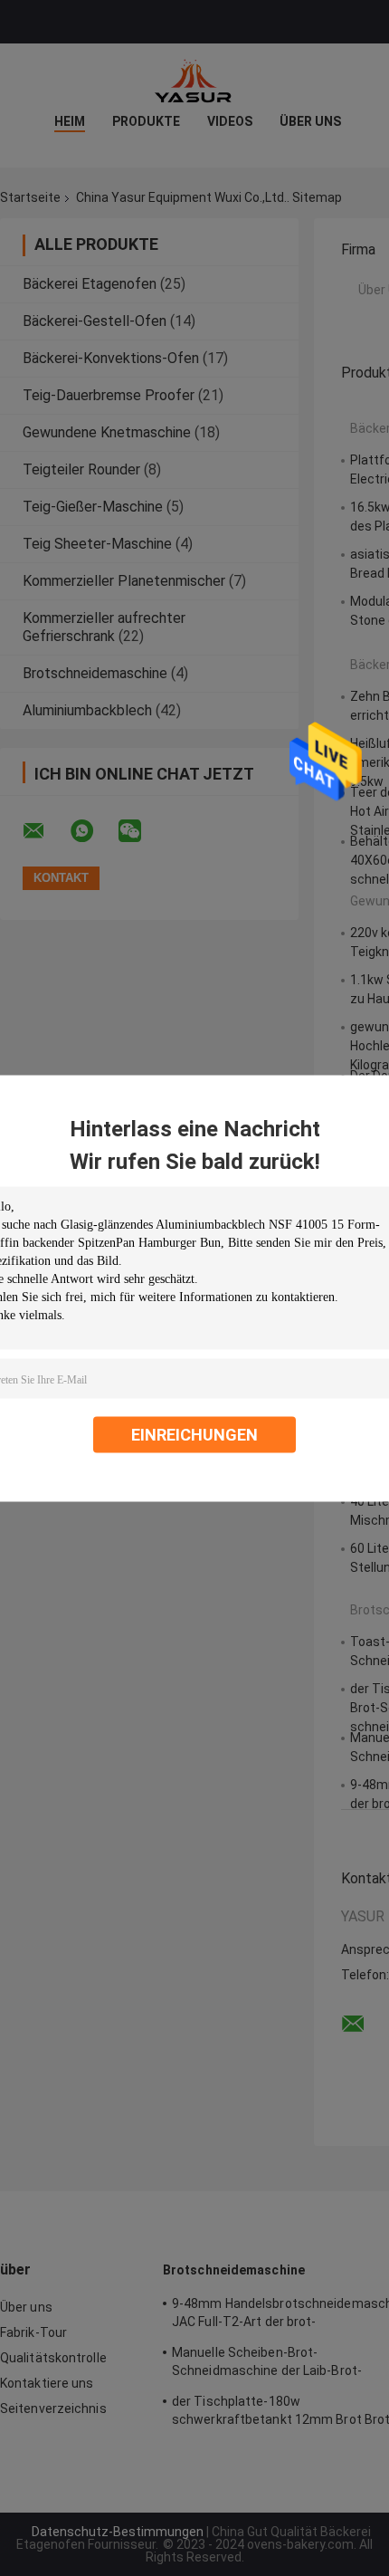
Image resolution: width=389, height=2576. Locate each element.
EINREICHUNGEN (194, 1434)
